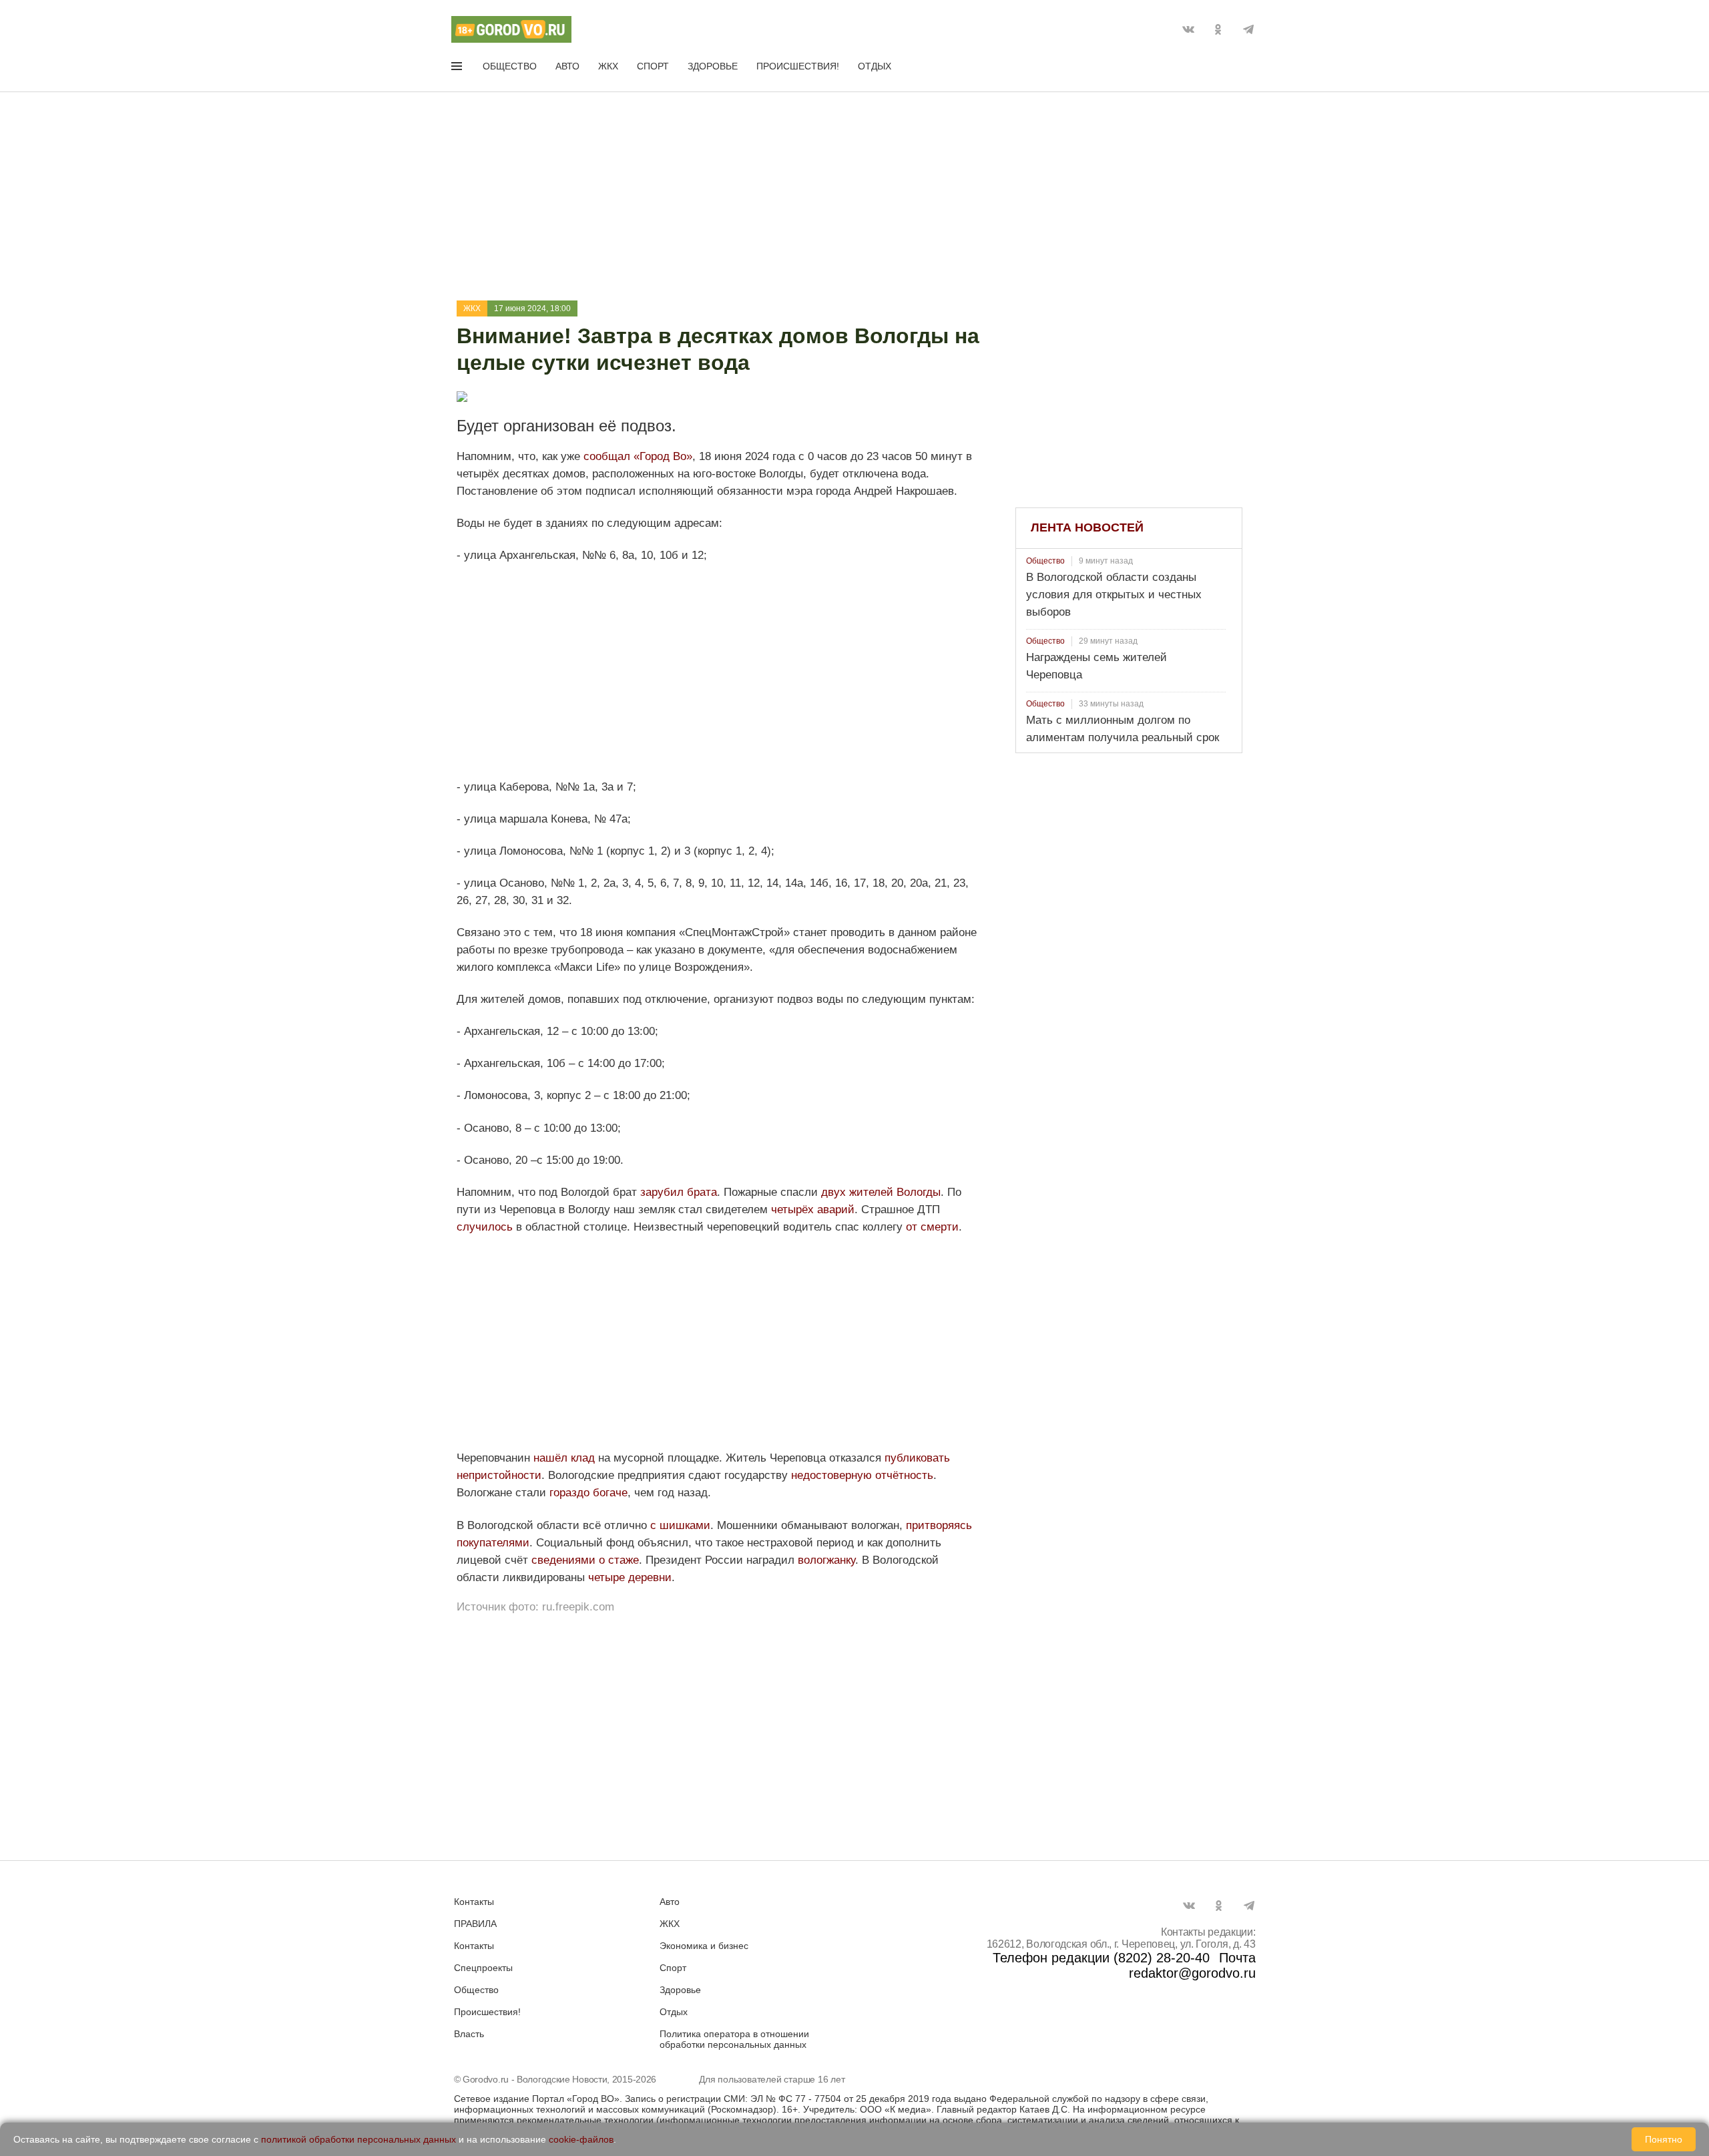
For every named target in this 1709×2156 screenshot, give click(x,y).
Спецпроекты (483, 1968)
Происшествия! (798, 66)
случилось (485, 1227)
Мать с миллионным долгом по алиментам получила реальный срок (1123, 729)
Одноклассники (1218, 29)
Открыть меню (458, 69)
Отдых (875, 66)
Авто (567, 66)
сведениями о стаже (585, 1560)
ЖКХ (608, 66)
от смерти (932, 1227)
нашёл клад (564, 1458)
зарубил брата (679, 1192)
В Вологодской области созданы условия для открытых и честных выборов (1114, 595)
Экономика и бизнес (704, 1946)
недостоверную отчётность (862, 1475)
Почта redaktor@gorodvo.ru (1192, 1965)
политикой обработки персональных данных (358, 2139)
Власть (469, 2034)
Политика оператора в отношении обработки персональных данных (734, 2039)
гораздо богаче (588, 1493)
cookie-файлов (581, 2139)
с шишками (680, 1525)
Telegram (1248, 29)
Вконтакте (1188, 29)
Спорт (653, 66)
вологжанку (826, 1560)
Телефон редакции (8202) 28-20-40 (1101, 1958)
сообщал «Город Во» (638, 456)
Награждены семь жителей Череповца (1096, 666)
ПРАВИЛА (475, 1924)
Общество (510, 66)
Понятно (1664, 2139)
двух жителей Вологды (881, 1192)
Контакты (474, 1902)
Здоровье (713, 66)
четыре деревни (630, 1577)
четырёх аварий (813, 1210)
